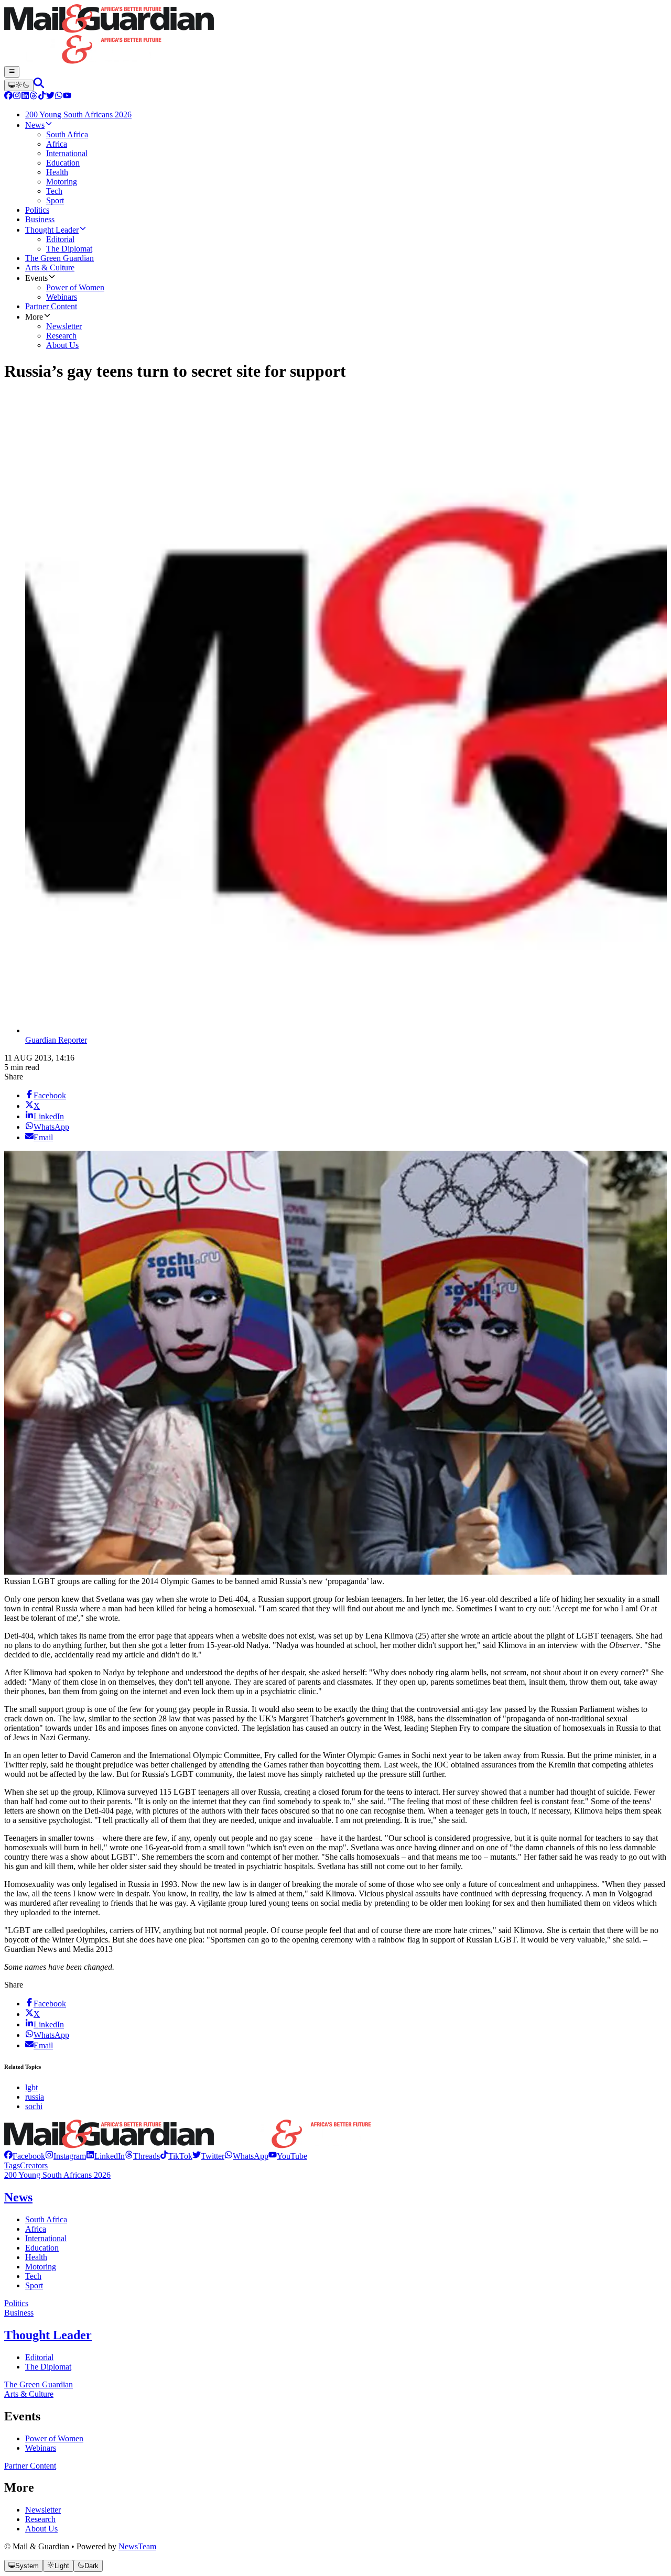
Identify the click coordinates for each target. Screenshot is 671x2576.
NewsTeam (137, 2546)
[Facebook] (8, 97)
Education (42, 2248)
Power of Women (54, 2438)
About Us (41, 2529)
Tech (33, 2276)
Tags (12, 2165)
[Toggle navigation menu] (12, 72)
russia (35, 2097)
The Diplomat (48, 2367)
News (18, 2197)
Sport (34, 2285)
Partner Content (30, 2466)
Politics (16, 2303)
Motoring (41, 2267)
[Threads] (34, 97)
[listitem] (25, 2156)
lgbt (31, 2087)
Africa (36, 2229)
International (46, 2238)
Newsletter (43, 2510)
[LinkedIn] (25, 97)
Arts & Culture (29, 2394)
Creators (34, 2165)
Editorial (39, 2357)
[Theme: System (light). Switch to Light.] (19, 85)
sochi (34, 2106)
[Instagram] (17, 97)
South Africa (46, 2219)
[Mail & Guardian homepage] (335, 35)
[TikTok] (42, 97)
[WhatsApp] (59, 97)
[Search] (39, 85)
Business (19, 2313)
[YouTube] (67, 97)
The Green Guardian (39, 2384)
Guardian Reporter (56, 1040)
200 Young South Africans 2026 (57, 2175)
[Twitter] (50, 97)
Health (36, 2257)
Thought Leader (48, 2335)
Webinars (41, 2448)
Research (40, 2519)
